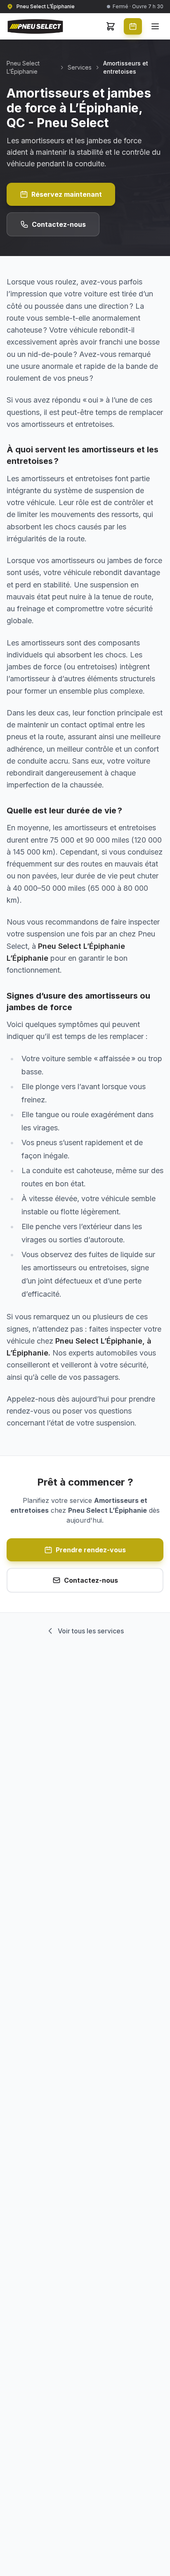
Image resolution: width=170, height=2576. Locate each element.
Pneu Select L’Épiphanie (23, 67)
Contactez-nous (59, 224)
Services (80, 67)
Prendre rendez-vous (91, 1550)
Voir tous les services (91, 1631)
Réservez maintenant (67, 194)
